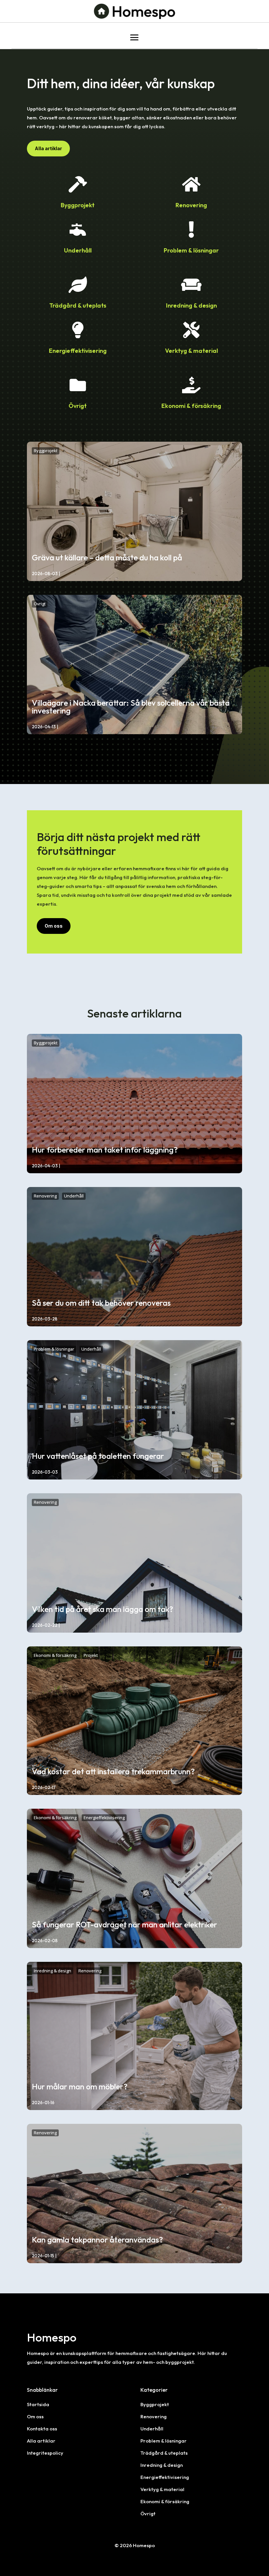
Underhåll (74, 1196)
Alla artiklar (48, 148)
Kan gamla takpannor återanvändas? (97, 2240)
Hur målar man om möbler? (80, 2086)
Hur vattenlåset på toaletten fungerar (98, 1456)
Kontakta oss (42, 2429)
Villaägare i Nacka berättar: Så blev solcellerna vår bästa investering (131, 707)
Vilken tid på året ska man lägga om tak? (103, 1609)
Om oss (54, 926)
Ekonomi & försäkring (55, 1655)
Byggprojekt (46, 451)
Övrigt (40, 604)
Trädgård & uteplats (164, 2453)
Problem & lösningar (54, 1349)
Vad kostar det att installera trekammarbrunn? (113, 1771)
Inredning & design (52, 1971)
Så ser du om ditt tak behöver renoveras (101, 1303)
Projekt (91, 1655)
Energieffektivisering (104, 1818)
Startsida (38, 2404)
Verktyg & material (162, 2489)
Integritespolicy (45, 2453)
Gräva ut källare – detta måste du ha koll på (107, 557)
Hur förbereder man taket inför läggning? (105, 1150)
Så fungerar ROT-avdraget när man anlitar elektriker (124, 1924)
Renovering (45, 1196)
